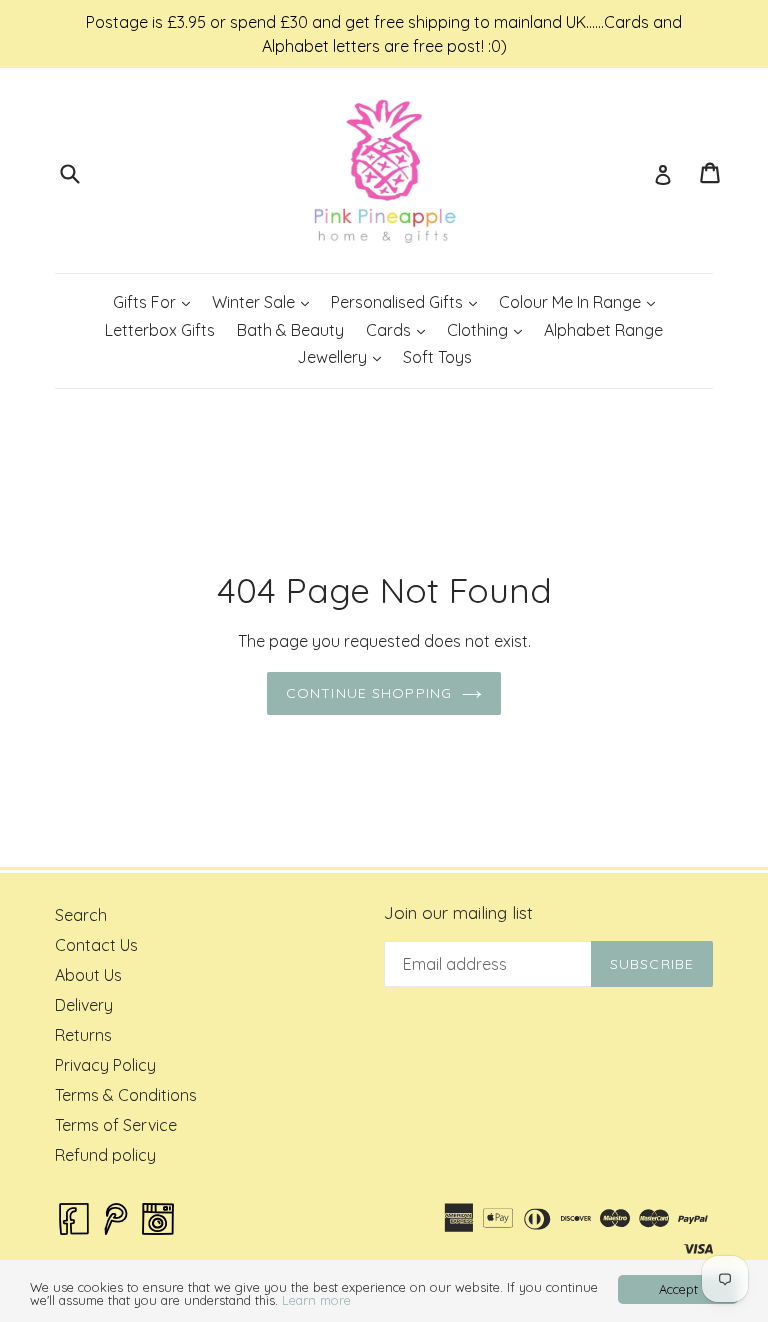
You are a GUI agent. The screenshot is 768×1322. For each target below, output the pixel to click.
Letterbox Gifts (160, 330)
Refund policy (105, 1155)
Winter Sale (265, 301)
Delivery (84, 1005)
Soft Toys (437, 357)
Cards (400, 329)
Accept (678, 1289)
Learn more (316, 1300)
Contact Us (96, 945)
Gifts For (156, 301)
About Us (88, 975)
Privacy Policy (105, 1065)
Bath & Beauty (290, 330)
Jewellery (343, 356)
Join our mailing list (458, 913)
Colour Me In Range (581, 301)
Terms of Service (116, 1125)
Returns (83, 1035)
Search (81, 915)
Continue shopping (369, 693)
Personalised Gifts (408, 301)
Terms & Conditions (126, 1095)
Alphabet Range (603, 330)
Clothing (489, 329)
